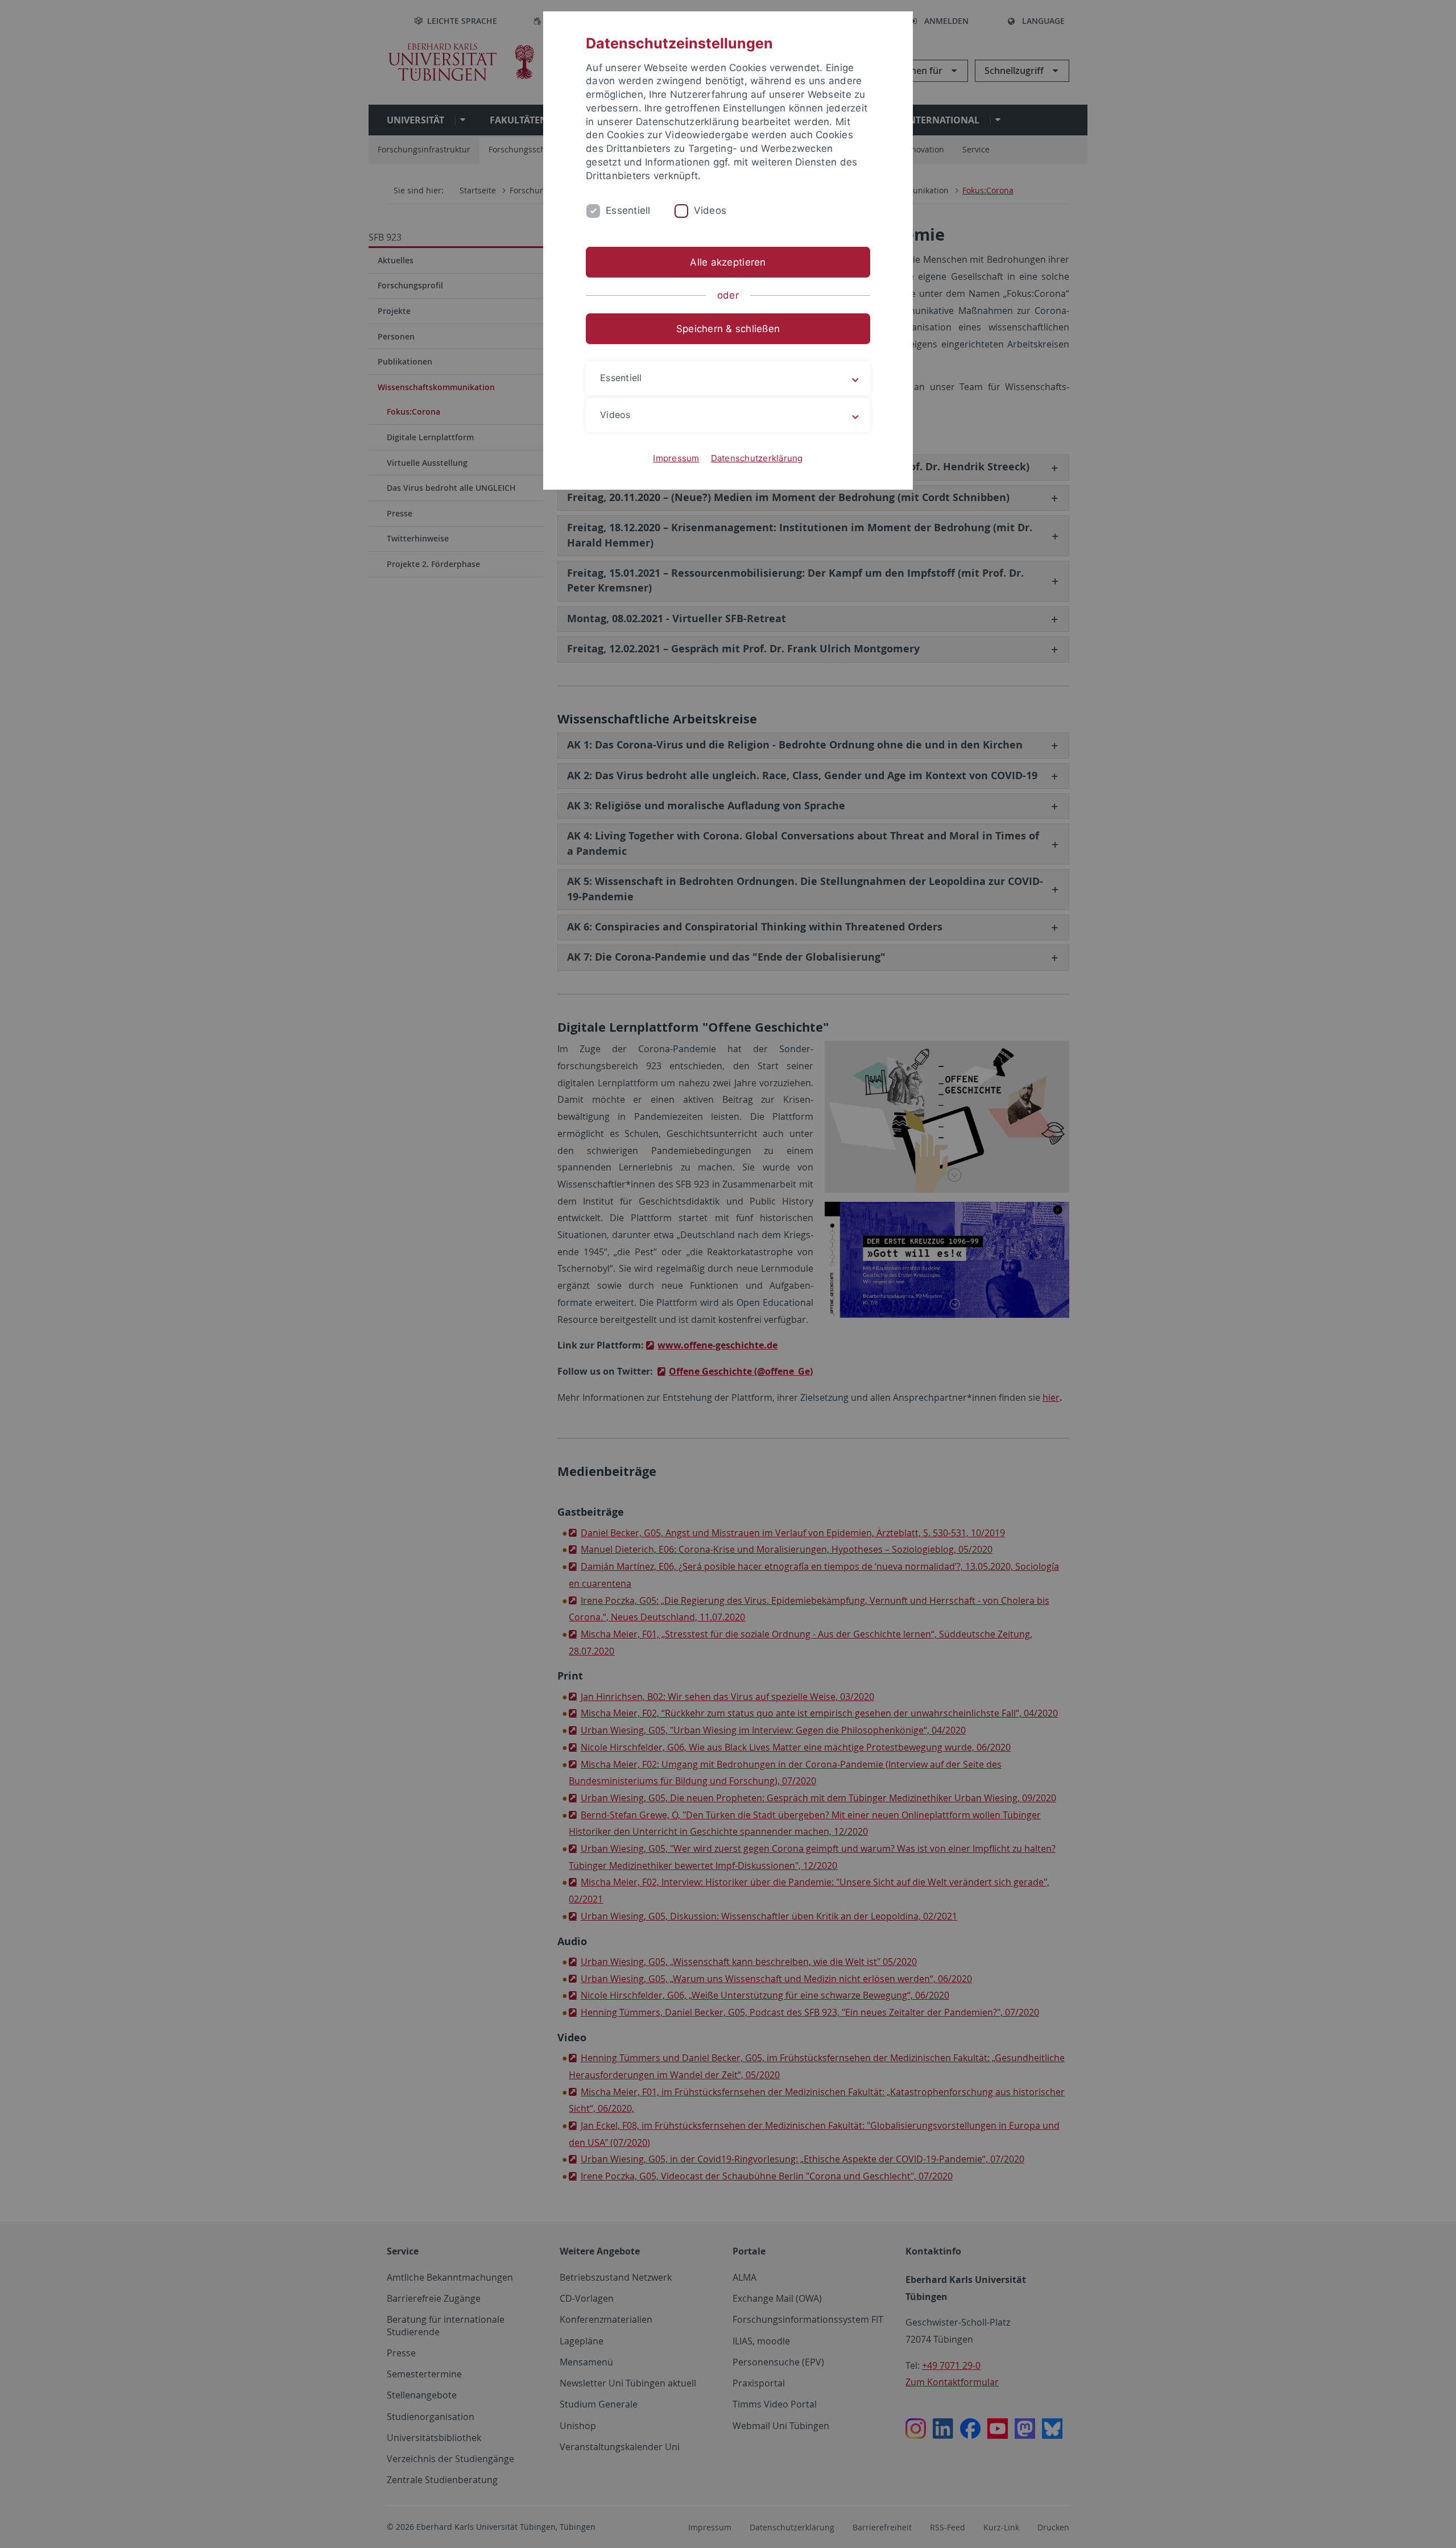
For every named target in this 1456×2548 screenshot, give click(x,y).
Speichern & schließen (728, 329)
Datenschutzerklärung (757, 458)
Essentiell (628, 210)
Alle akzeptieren (728, 262)
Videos (710, 210)
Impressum (676, 458)
